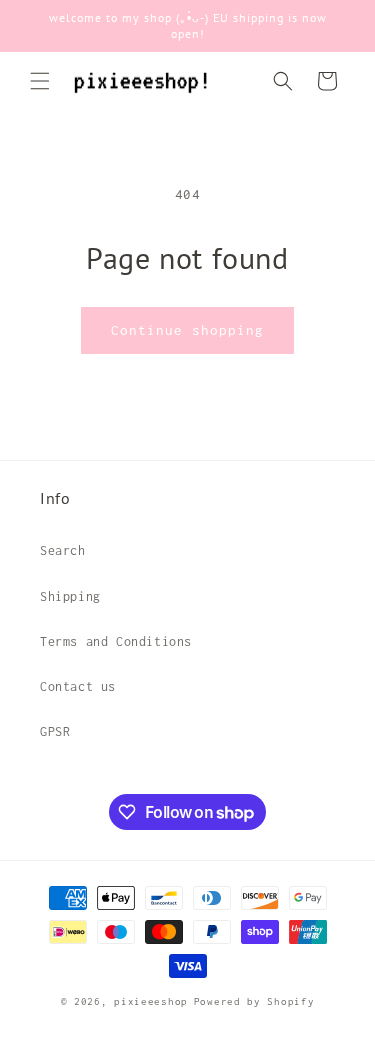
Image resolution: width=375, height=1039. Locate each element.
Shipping (70, 596)
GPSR (55, 731)
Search (63, 550)
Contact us (78, 686)
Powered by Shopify (254, 1001)
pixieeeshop (151, 1001)
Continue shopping (187, 330)
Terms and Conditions (116, 641)
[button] (40, 81)
